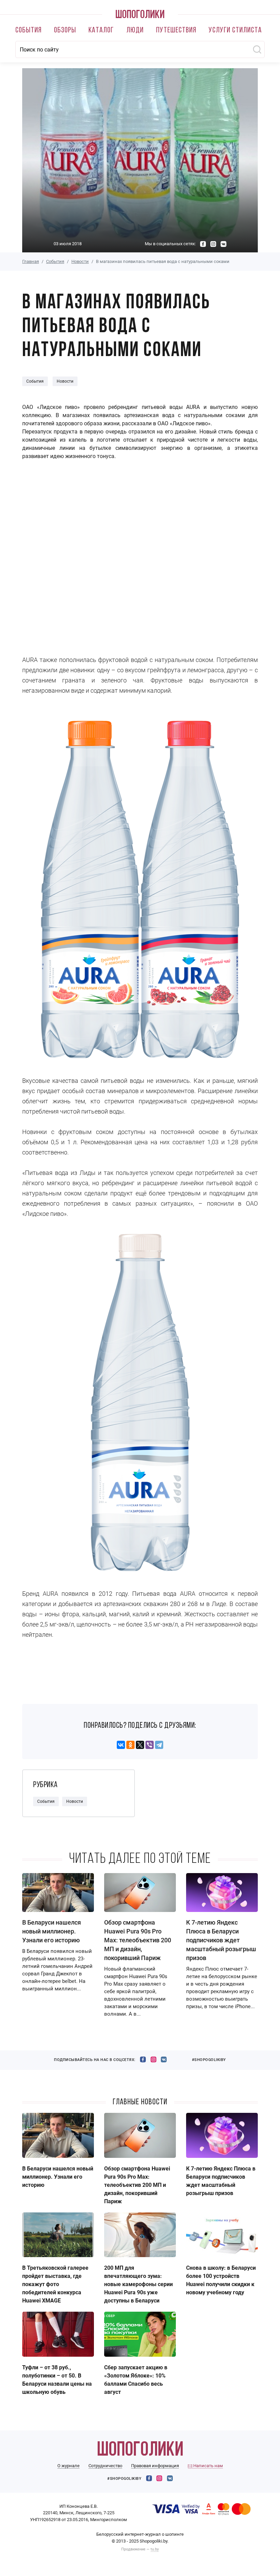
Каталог (101, 31)
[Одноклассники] (130, 1745)
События (29, 31)
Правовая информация (155, 2466)
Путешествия (176, 31)
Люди (135, 31)
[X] (140, 1745)
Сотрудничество (105, 2466)
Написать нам (208, 2466)
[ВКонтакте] (121, 1745)
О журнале (68, 2466)
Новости (80, 261)
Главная (31, 261)
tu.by (155, 2549)
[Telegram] (159, 1745)
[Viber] (150, 1745)
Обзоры (65, 31)
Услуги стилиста (235, 31)
